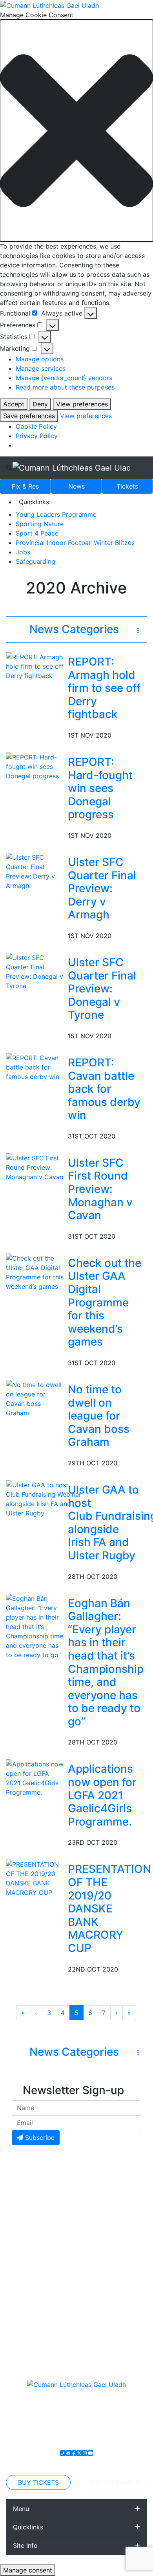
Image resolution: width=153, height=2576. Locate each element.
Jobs (23, 552)
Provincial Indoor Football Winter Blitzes (75, 543)
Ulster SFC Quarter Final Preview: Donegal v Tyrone (102, 989)
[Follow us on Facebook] (74, 2453)
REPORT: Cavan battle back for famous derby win (104, 1089)
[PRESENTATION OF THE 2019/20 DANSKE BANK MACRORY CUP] (35, 1878)
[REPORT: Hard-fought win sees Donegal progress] (35, 766)
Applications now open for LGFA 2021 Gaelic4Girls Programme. (102, 1795)
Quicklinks (28, 2527)
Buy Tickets (38, 2482)
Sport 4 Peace (37, 533)
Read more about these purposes (65, 387)
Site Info (25, 2545)
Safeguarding (36, 561)
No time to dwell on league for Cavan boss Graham (99, 1416)
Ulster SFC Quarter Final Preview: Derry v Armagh (102, 888)
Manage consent (28, 2570)
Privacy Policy (37, 436)
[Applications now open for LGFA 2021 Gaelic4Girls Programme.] (35, 1778)
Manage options (40, 359)
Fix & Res (25, 486)
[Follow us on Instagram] (85, 2453)
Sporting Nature (40, 524)
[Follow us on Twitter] (79, 2453)
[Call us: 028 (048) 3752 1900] (63, 2453)
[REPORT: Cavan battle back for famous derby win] (35, 1066)
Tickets (127, 486)
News (76, 486)
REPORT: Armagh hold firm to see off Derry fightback (104, 688)
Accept (14, 404)
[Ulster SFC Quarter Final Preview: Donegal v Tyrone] (35, 971)
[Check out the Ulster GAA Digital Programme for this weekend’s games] (35, 1272)
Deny (40, 404)
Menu (21, 2509)
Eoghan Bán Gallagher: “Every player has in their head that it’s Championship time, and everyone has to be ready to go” (106, 1662)
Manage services (41, 368)
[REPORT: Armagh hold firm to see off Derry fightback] (35, 666)
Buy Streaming (115, 2482)
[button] (76, 131)
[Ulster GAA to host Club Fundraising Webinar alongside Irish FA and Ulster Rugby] (44, 1498)
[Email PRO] (68, 2453)
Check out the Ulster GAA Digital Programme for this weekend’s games (105, 1302)
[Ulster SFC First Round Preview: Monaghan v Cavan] (35, 1167)
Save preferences (29, 416)
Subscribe (39, 2138)
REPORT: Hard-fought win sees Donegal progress (100, 788)
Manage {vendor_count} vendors (64, 378)
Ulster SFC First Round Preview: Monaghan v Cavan (100, 1189)
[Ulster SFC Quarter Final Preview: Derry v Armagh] (35, 871)
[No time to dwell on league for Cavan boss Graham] (35, 1398)
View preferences (82, 404)
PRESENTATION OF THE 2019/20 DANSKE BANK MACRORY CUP (109, 1909)
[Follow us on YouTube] (90, 2453)
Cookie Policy (36, 426)
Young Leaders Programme (56, 514)
